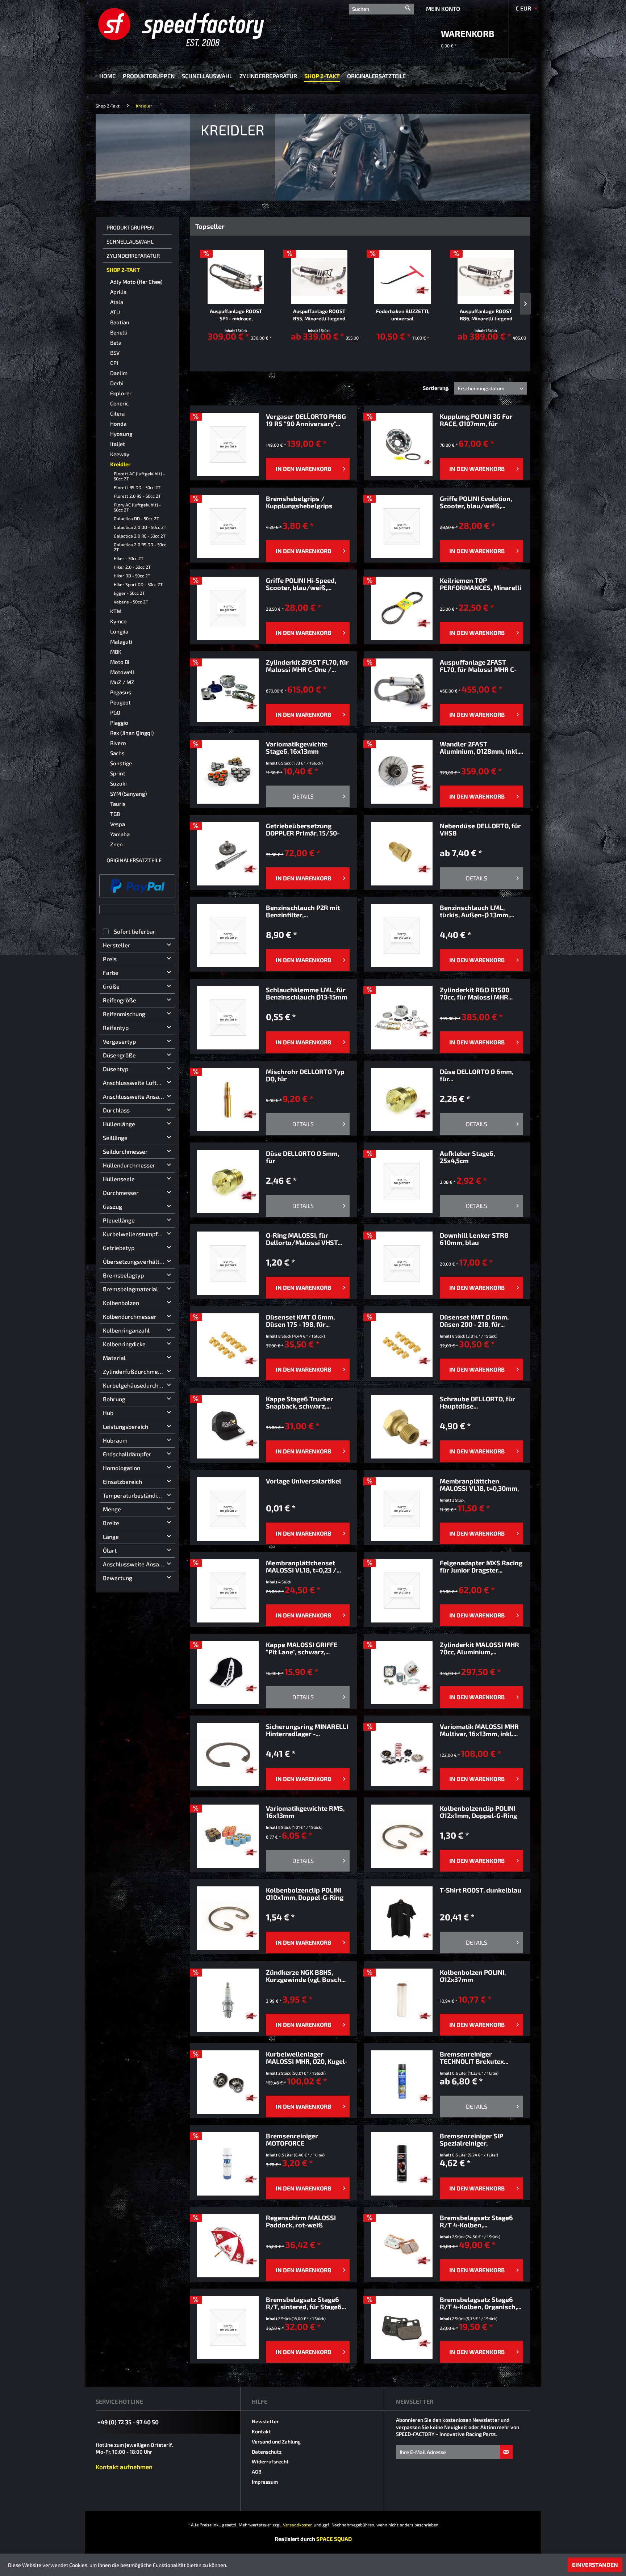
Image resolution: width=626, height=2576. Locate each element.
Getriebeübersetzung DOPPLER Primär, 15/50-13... (303, 829)
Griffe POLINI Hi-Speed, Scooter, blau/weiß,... (301, 584)
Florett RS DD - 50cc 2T (137, 487)
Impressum (265, 2482)
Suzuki (118, 783)
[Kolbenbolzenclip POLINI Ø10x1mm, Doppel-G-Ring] (228, 1918)
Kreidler (120, 464)
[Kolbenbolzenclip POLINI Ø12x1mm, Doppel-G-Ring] (402, 1836)
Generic (119, 403)
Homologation (122, 1468)
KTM (116, 611)
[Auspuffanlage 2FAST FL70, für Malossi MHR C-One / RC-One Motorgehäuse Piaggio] (402, 690)
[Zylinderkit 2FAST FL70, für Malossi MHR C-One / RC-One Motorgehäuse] (228, 690)
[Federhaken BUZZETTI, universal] (402, 277)
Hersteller (117, 945)
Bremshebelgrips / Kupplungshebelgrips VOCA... (299, 502)
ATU (115, 312)
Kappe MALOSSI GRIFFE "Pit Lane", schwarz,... (302, 1648)
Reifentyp (116, 1028)
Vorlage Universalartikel (304, 1481)
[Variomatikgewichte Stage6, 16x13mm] (228, 772)
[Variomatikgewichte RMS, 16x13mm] (228, 1836)
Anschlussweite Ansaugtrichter (139, 1564)
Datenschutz (267, 2452)
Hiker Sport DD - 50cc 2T (138, 584)
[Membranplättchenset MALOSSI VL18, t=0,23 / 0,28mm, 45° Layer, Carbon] (228, 1591)
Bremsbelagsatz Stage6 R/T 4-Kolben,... (476, 2221)
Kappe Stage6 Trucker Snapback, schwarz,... (300, 1402)
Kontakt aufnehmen (124, 2467)
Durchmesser (121, 1193)
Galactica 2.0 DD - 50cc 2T (140, 527)
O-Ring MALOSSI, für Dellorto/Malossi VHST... (304, 1239)
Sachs (117, 753)
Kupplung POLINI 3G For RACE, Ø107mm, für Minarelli (476, 420)
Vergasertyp (119, 1041)
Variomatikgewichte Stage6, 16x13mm (297, 748)
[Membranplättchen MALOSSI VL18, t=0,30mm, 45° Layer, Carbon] (402, 1509)
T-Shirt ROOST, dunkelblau (481, 1890)
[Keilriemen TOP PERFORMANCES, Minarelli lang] (402, 608)
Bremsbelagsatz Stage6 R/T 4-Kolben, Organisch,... (481, 2303)
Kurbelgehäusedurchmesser (139, 1385)
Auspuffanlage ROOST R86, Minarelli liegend (486, 315)
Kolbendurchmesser (130, 1316)
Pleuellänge (119, 1220)
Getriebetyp (119, 1248)
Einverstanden (595, 2565)
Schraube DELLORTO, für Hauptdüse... (477, 1402)
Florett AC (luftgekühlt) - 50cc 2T (139, 476)
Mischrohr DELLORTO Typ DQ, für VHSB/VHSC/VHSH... (305, 1075)
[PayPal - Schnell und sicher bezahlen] (137, 886)
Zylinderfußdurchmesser (136, 1371)
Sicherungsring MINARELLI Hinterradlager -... (307, 1730)
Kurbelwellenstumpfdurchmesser (139, 1234)
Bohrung (114, 1399)
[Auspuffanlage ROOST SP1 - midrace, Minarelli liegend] (236, 277)
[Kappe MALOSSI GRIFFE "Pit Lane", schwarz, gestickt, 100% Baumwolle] (228, 1673)
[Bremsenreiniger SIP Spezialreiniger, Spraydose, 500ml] (402, 2164)
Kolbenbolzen (121, 1303)
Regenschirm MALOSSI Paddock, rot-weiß (301, 2221)
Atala (117, 302)
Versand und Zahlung (276, 2442)
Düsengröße (119, 1055)
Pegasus (121, 692)
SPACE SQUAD (334, 2539)
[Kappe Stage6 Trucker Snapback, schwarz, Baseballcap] (228, 1427)
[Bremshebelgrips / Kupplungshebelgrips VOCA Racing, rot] (228, 527)
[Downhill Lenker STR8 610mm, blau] (402, 1263)
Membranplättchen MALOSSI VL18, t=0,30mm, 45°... (479, 1485)
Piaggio (119, 723)
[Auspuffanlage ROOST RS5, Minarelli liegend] (319, 277)
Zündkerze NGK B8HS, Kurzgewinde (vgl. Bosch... (306, 1976)
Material (114, 1358)
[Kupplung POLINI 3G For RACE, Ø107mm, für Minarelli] (402, 444)
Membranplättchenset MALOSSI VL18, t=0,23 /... (303, 1566)
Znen (116, 844)
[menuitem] (381, 8)
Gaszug (112, 1206)
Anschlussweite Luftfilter (136, 1083)
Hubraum (115, 1440)
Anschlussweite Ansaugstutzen (139, 1096)
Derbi (117, 383)
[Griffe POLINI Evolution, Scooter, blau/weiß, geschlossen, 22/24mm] (402, 527)
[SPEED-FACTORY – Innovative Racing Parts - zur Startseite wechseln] (193, 27)
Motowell (122, 672)
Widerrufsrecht (270, 2461)
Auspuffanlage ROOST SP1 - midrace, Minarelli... (236, 315)
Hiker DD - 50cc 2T (132, 576)
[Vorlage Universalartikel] (228, 1509)
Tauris (118, 804)
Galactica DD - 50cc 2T (136, 518)
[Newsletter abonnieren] (506, 2452)
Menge (112, 1509)
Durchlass (116, 1110)
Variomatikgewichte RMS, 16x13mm (305, 1812)
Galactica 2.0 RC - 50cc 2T (140, 536)
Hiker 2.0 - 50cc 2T (132, 567)
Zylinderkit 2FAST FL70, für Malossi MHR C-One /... (307, 666)
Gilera (117, 413)
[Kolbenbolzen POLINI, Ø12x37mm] (402, 2000)
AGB (257, 2472)
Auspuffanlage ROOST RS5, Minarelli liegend (319, 315)
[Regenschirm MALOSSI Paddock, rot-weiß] (228, 2246)
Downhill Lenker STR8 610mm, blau (474, 1239)
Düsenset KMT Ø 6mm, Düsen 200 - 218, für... (474, 1321)
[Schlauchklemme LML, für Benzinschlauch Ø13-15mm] (228, 1018)
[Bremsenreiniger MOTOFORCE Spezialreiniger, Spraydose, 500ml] (228, 2164)
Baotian (120, 322)
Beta (116, 342)
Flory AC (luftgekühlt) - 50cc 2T (137, 507)
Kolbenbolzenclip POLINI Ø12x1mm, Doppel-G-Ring (478, 1812)
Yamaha (120, 834)
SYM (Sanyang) (128, 794)
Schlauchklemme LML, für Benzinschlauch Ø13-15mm (307, 993)
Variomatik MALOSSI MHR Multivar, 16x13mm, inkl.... (479, 1730)
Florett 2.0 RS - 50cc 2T (137, 496)
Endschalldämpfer (127, 1454)
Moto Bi (120, 662)
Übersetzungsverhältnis (135, 1261)
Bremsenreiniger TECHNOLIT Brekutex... (474, 2058)
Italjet (118, 444)
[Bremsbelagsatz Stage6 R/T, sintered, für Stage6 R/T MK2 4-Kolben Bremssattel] (228, 2327)
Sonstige (121, 763)
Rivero (118, 743)
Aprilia (118, 292)
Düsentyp (116, 1069)
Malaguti (121, 641)
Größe (111, 986)
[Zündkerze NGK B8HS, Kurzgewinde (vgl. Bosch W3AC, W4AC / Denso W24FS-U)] (228, 2000)
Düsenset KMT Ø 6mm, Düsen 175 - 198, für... (300, 1321)
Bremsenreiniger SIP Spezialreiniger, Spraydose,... (471, 2139)
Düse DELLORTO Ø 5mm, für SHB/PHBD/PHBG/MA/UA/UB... (308, 1157)
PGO (115, 712)
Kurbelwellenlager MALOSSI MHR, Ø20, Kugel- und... (307, 2058)
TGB (115, 814)
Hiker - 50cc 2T (129, 558)
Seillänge (115, 1138)
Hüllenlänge (119, 1124)
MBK (116, 652)
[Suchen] (408, 5)
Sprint (118, 773)
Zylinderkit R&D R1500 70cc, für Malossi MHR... (476, 993)
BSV (115, 353)
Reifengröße (120, 1000)
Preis (110, 959)
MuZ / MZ (122, 682)
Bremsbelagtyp (123, 1275)
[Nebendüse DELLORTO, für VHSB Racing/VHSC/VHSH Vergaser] (402, 854)
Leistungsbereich (126, 1426)
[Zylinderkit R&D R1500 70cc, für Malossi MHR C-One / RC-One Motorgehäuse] (402, 1018)
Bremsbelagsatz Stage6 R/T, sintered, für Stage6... (306, 2303)
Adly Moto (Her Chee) (136, 282)
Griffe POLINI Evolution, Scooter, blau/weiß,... (476, 502)
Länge (111, 1537)
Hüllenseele (119, 1179)
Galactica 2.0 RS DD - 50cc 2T (140, 547)
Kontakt (261, 2431)
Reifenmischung (124, 1014)
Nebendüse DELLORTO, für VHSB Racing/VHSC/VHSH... (480, 829)
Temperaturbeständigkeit (136, 1495)
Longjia (119, 631)
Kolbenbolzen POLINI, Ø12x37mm (473, 1976)
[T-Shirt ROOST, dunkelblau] (402, 1918)
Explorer (121, 393)
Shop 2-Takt (123, 270)
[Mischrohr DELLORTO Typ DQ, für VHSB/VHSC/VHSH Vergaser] (228, 1100)
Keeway (120, 454)
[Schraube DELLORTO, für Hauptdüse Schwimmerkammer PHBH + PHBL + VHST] (402, 1427)
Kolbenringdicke (124, 1344)
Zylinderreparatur (133, 256)
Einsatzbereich (122, 1481)
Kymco (118, 621)
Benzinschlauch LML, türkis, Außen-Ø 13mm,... (477, 911)
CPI (114, 363)
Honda (118, 424)
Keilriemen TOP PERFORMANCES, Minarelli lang (481, 584)
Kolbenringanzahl (126, 1330)
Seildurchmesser (125, 1151)
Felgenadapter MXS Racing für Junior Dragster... (481, 1566)
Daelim (119, 373)
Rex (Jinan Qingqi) (132, 733)
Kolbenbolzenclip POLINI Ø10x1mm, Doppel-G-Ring (305, 1894)
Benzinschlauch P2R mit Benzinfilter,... (303, 911)
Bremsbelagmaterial (130, 1289)
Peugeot (120, 702)
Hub (108, 1413)
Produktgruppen (130, 227)
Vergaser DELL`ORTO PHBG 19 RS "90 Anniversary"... (306, 420)
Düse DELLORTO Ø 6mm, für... (477, 1075)
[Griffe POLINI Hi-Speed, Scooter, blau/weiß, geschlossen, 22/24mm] (228, 608)
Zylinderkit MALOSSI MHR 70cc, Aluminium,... (479, 1648)
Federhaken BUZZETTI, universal (403, 315)
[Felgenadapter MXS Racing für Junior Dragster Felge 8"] (402, 1591)
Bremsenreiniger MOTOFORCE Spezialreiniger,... (292, 2139)
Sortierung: (436, 388)
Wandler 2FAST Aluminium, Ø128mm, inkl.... (481, 748)
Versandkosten (298, 2525)
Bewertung (118, 1578)
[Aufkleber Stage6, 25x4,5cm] (402, 1181)
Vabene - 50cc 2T (131, 602)
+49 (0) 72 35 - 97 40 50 (128, 2422)
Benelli (119, 332)
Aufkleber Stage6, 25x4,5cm (467, 1157)
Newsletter (265, 2421)
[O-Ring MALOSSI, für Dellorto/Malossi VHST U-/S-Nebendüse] (228, 1263)
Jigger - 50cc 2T (129, 593)
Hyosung (121, 434)
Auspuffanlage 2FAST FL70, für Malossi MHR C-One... (478, 666)
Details (303, 796)
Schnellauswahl (130, 241)
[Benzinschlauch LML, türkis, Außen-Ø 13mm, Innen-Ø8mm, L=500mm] (402, 936)
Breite (111, 1523)
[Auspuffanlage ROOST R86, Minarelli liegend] (486, 277)
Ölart (110, 1550)
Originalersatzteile (134, 860)
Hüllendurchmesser (129, 1165)
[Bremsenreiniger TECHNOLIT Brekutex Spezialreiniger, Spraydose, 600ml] (402, 2082)
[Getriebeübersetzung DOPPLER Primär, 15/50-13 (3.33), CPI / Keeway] (228, 854)
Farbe (111, 973)
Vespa (118, 824)
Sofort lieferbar (135, 931)
